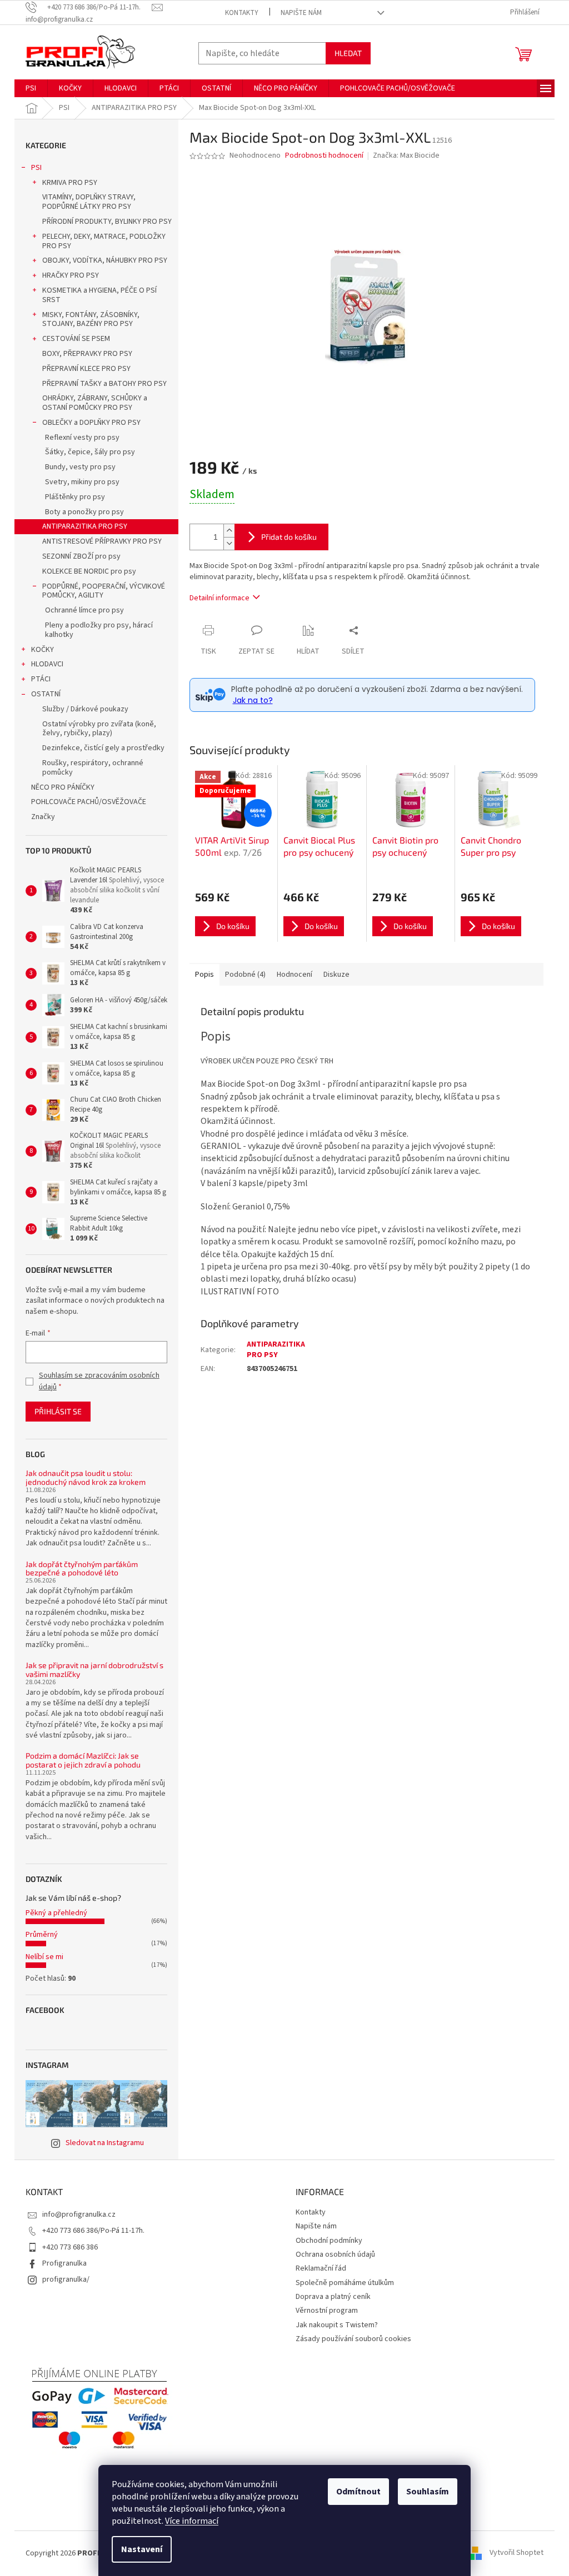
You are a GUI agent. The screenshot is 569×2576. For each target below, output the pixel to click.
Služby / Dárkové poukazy (85, 709)
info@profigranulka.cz (79, 2215)
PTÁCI (41, 679)
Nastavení (142, 2549)
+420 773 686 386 (70, 2247)
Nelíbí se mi (44, 1957)
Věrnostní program (327, 2311)
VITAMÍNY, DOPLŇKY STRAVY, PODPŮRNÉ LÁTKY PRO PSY (89, 202)
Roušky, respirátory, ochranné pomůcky (93, 768)
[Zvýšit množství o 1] (229, 531)
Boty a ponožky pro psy (84, 512)
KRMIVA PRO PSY (70, 183)
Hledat (348, 53)
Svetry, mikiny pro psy (82, 482)
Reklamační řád (321, 2268)
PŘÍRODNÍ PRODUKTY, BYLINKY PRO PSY (107, 222)
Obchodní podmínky (329, 2241)
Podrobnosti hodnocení (324, 156)
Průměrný (42, 1935)
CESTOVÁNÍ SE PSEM (76, 339)
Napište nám (301, 13)
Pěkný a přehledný (56, 1913)
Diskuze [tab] (336, 975)
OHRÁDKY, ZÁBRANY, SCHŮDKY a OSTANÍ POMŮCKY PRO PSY (95, 403)
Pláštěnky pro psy (75, 497)
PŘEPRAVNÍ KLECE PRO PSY (86, 369)
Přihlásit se (58, 1411)
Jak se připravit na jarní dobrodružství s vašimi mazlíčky (94, 1669)
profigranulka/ (66, 2279)
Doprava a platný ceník (333, 2297)
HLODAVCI (47, 664)
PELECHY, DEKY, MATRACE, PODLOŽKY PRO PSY (104, 241)
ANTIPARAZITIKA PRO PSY (85, 526)
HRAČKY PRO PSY (71, 275)
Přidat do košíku (289, 537)
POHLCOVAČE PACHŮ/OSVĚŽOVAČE (89, 802)
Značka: (406, 155)
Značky (43, 817)
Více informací (192, 2521)
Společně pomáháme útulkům (345, 2283)
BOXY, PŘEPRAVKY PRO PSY (87, 354)
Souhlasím (428, 2492)
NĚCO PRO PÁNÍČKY (63, 787)
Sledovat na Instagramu (105, 2143)
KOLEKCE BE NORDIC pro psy (89, 571)
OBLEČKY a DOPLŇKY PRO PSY (91, 423)
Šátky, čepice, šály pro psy (90, 452)
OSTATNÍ (46, 694)
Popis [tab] (204, 975)
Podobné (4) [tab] (245, 975)
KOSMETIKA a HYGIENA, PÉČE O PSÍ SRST (99, 295)
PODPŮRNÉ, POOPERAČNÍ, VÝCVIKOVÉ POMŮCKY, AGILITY (104, 591)
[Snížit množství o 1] (229, 543)
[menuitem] (31, 88)
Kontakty (242, 13)
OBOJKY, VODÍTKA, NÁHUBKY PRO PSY (105, 260)
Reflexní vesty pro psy (82, 438)
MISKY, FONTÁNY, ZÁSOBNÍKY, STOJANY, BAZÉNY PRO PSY (91, 320)
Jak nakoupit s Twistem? (337, 2325)
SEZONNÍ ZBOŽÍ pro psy (81, 556)
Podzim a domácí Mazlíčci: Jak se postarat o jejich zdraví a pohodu (83, 1760)
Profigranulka (64, 2263)
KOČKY (43, 650)
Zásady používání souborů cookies (353, 2339)
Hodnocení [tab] (295, 975)
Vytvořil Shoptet (516, 2553)
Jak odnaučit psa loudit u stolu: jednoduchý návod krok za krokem (86, 1477)
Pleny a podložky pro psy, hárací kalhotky (99, 630)
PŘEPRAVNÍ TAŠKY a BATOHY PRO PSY (104, 384)
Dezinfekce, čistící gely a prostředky (103, 748)
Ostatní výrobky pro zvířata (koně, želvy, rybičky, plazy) (99, 729)
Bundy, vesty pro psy (80, 467)
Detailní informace (219, 598)
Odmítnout (358, 2492)
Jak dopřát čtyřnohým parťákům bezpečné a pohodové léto (82, 1568)
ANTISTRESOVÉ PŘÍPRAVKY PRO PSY (102, 541)
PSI (36, 168)
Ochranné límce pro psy (84, 610)
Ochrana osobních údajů (335, 2254)
